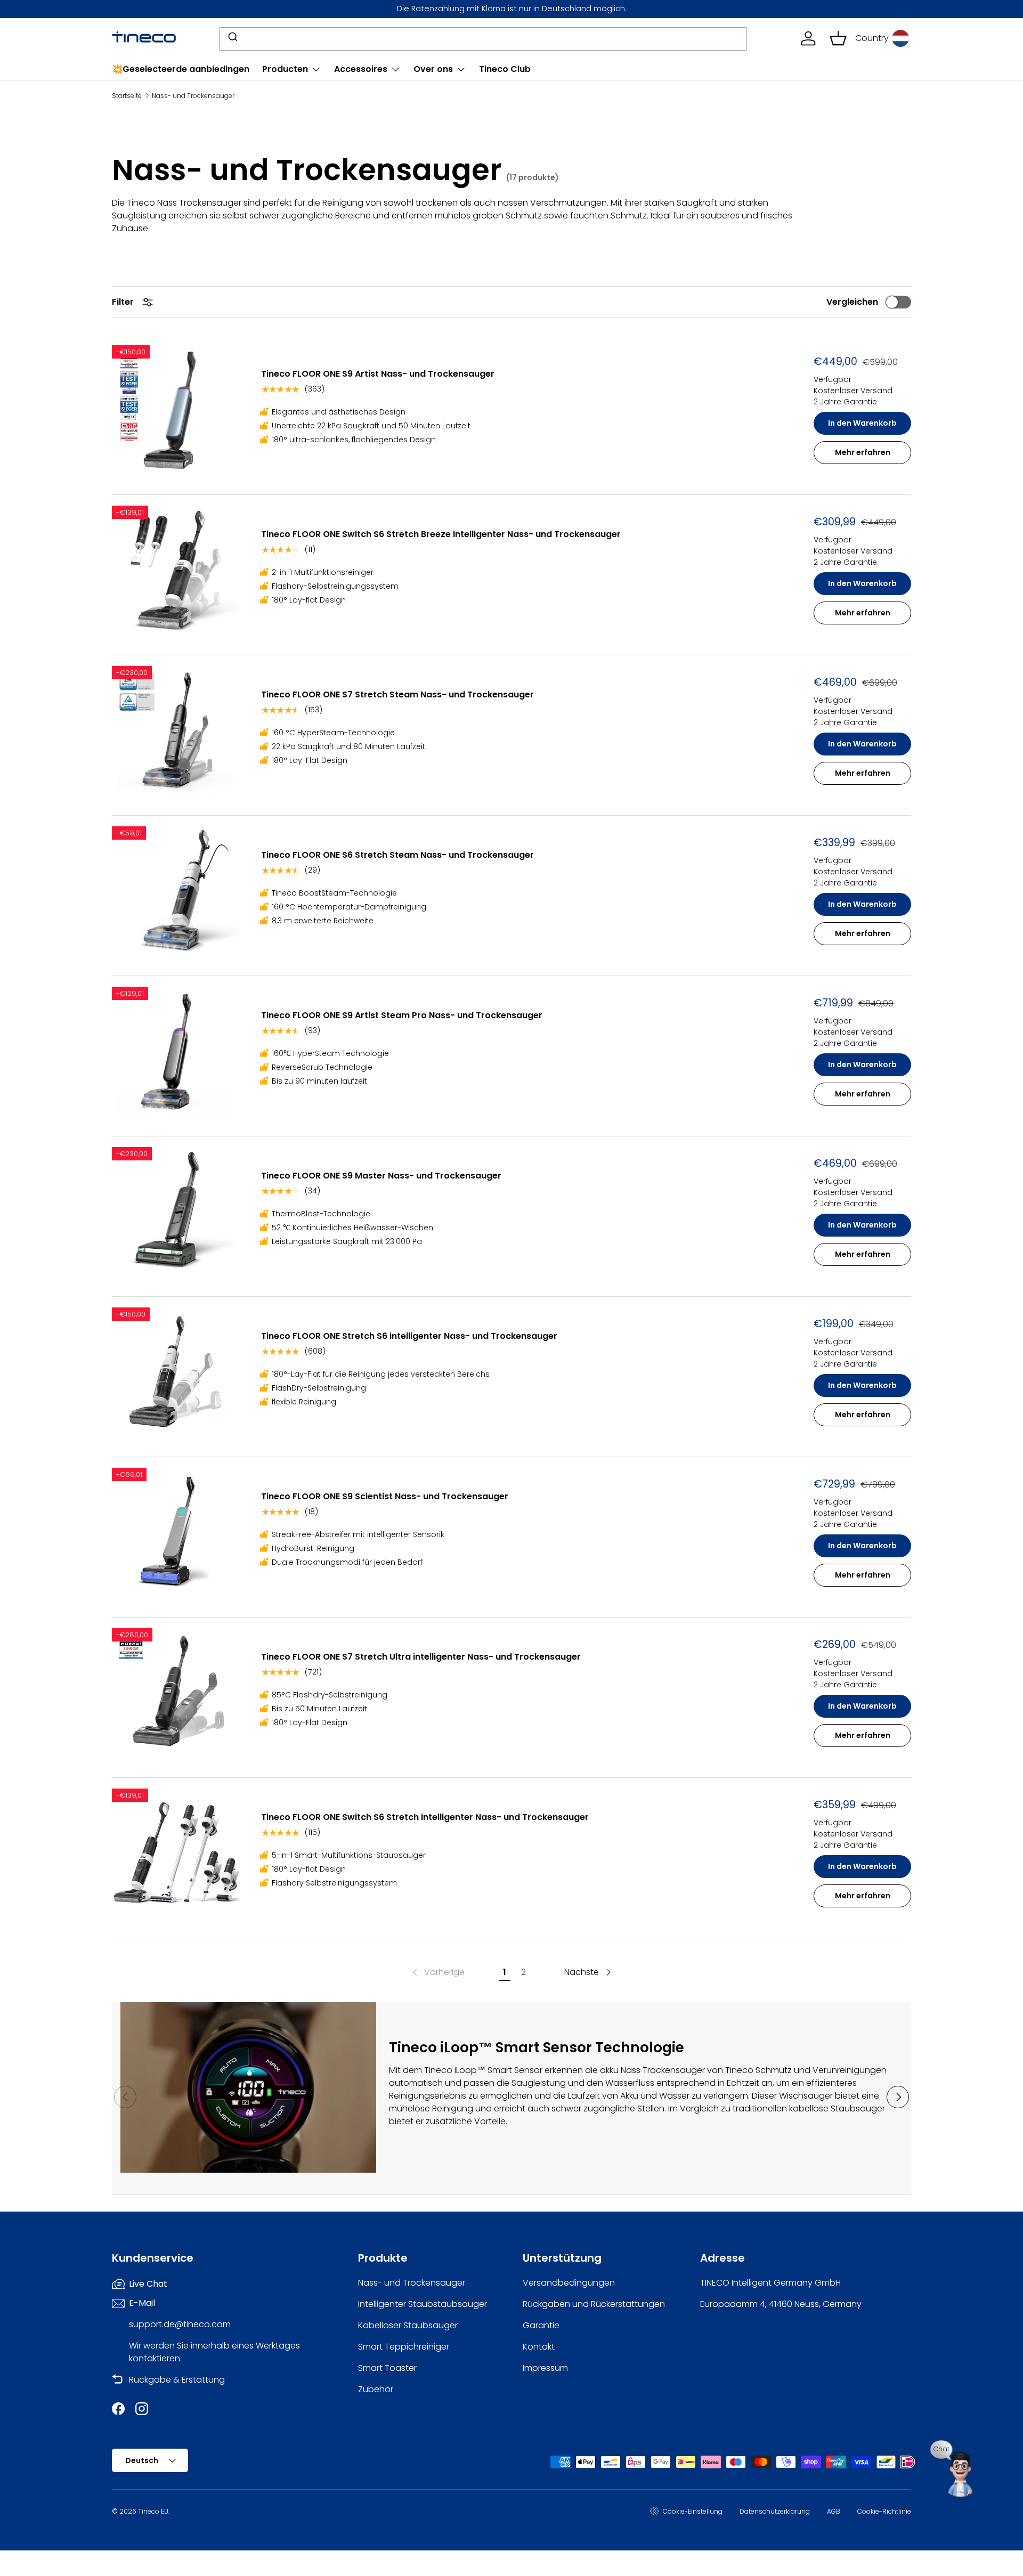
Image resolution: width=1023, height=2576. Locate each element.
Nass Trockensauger (663, 2070)
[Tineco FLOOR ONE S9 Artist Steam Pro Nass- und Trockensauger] (176, 1051)
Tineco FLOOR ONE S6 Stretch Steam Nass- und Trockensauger (397, 855)
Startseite (127, 96)
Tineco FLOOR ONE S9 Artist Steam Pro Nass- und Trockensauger (402, 1015)
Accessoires (361, 69)
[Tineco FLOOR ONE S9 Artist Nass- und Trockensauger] (176, 409)
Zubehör (376, 2389)
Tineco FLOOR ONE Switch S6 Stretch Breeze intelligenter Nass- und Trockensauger (441, 534)
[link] (437, 1972)
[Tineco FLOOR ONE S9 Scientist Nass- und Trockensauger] (176, 1532)
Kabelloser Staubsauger (408, 2325)
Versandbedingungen (569, 2283)
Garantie (541, 2325)
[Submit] (232, 38)
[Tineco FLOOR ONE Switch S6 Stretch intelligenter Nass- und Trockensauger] (176, 1852)
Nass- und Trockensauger (193, 96)
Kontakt (539, 2347)
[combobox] (483, 38)
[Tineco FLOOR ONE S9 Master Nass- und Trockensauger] (176, 1211)
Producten (285, 69)
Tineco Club (505, 69)
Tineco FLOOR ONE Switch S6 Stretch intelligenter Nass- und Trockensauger (425, 1817)
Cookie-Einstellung (693, 2511)
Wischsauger (806, 2096)
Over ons (433, 69)
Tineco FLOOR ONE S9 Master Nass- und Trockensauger (381, 1176)
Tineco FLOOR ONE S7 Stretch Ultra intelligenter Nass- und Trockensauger (421, 1657)
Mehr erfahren (863, 452)
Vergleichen (852, 302)
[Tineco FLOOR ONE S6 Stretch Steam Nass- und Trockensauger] (176, 890)
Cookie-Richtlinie (884, 2511)
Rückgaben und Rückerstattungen (594, 2304)
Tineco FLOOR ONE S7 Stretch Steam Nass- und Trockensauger (397, 694)
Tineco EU (153, 2511)
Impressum (545, 2368)
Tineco (438, 2070)
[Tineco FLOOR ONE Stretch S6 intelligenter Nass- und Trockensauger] (176, 1371)
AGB (834, 2511)
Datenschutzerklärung (775, 2511)
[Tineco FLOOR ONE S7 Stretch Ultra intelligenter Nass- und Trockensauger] (176, 1692)
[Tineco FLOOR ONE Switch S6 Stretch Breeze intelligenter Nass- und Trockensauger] (176, 570)
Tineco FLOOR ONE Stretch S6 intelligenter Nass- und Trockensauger (409, 1336)
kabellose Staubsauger (837, 2108)
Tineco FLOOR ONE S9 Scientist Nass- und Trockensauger (385, 1496)
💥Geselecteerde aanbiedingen (181, 69)
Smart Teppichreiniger (404, 2347)
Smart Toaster (387, 2368)
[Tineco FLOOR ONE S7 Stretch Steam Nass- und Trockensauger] (176, 730)
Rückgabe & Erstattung (177, 2380)
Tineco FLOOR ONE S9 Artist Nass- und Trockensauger (378, 374)
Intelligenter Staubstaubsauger (423, 2304)
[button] (838, 38)
